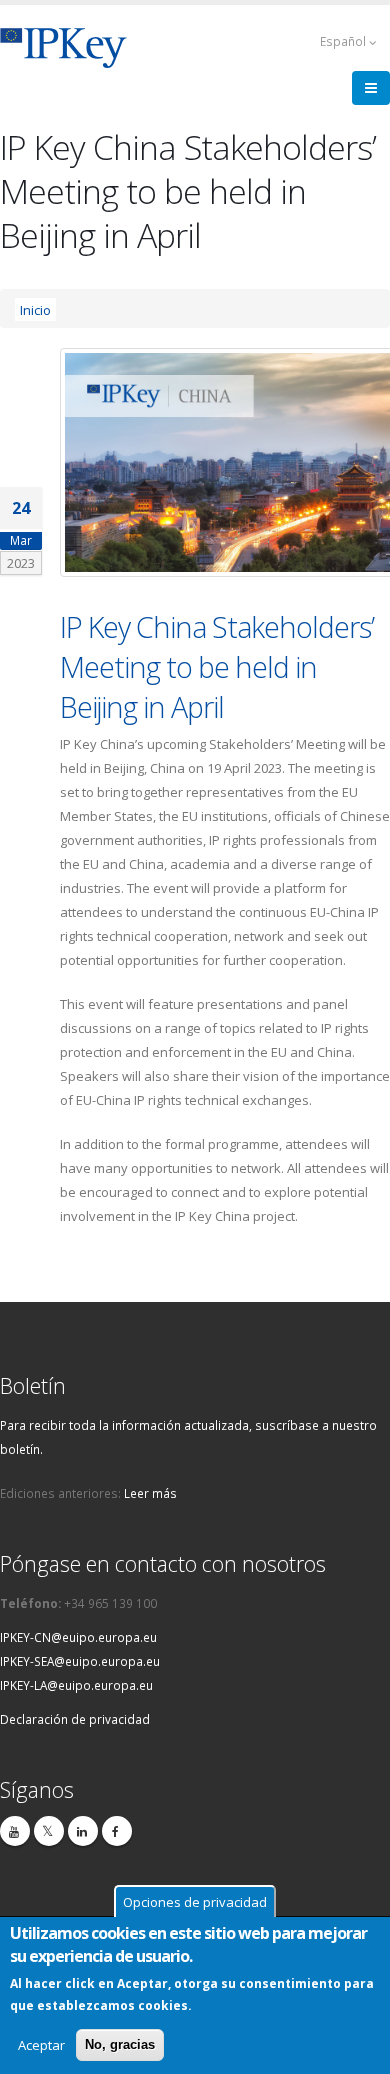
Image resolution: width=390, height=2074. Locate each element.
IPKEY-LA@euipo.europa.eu (76, 1685)
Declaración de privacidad (75, 1719)
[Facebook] (117, 1831)
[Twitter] (49, 1831)
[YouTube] (15, 1831)
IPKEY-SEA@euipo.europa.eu (80, 1661)
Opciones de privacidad (195, 1902)
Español (344, 41)
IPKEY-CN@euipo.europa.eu (78, 1637)
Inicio (35, 309)
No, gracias (120, 2044)
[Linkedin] (83, 1831)
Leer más (150, 1493)
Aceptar (41, 2045)
